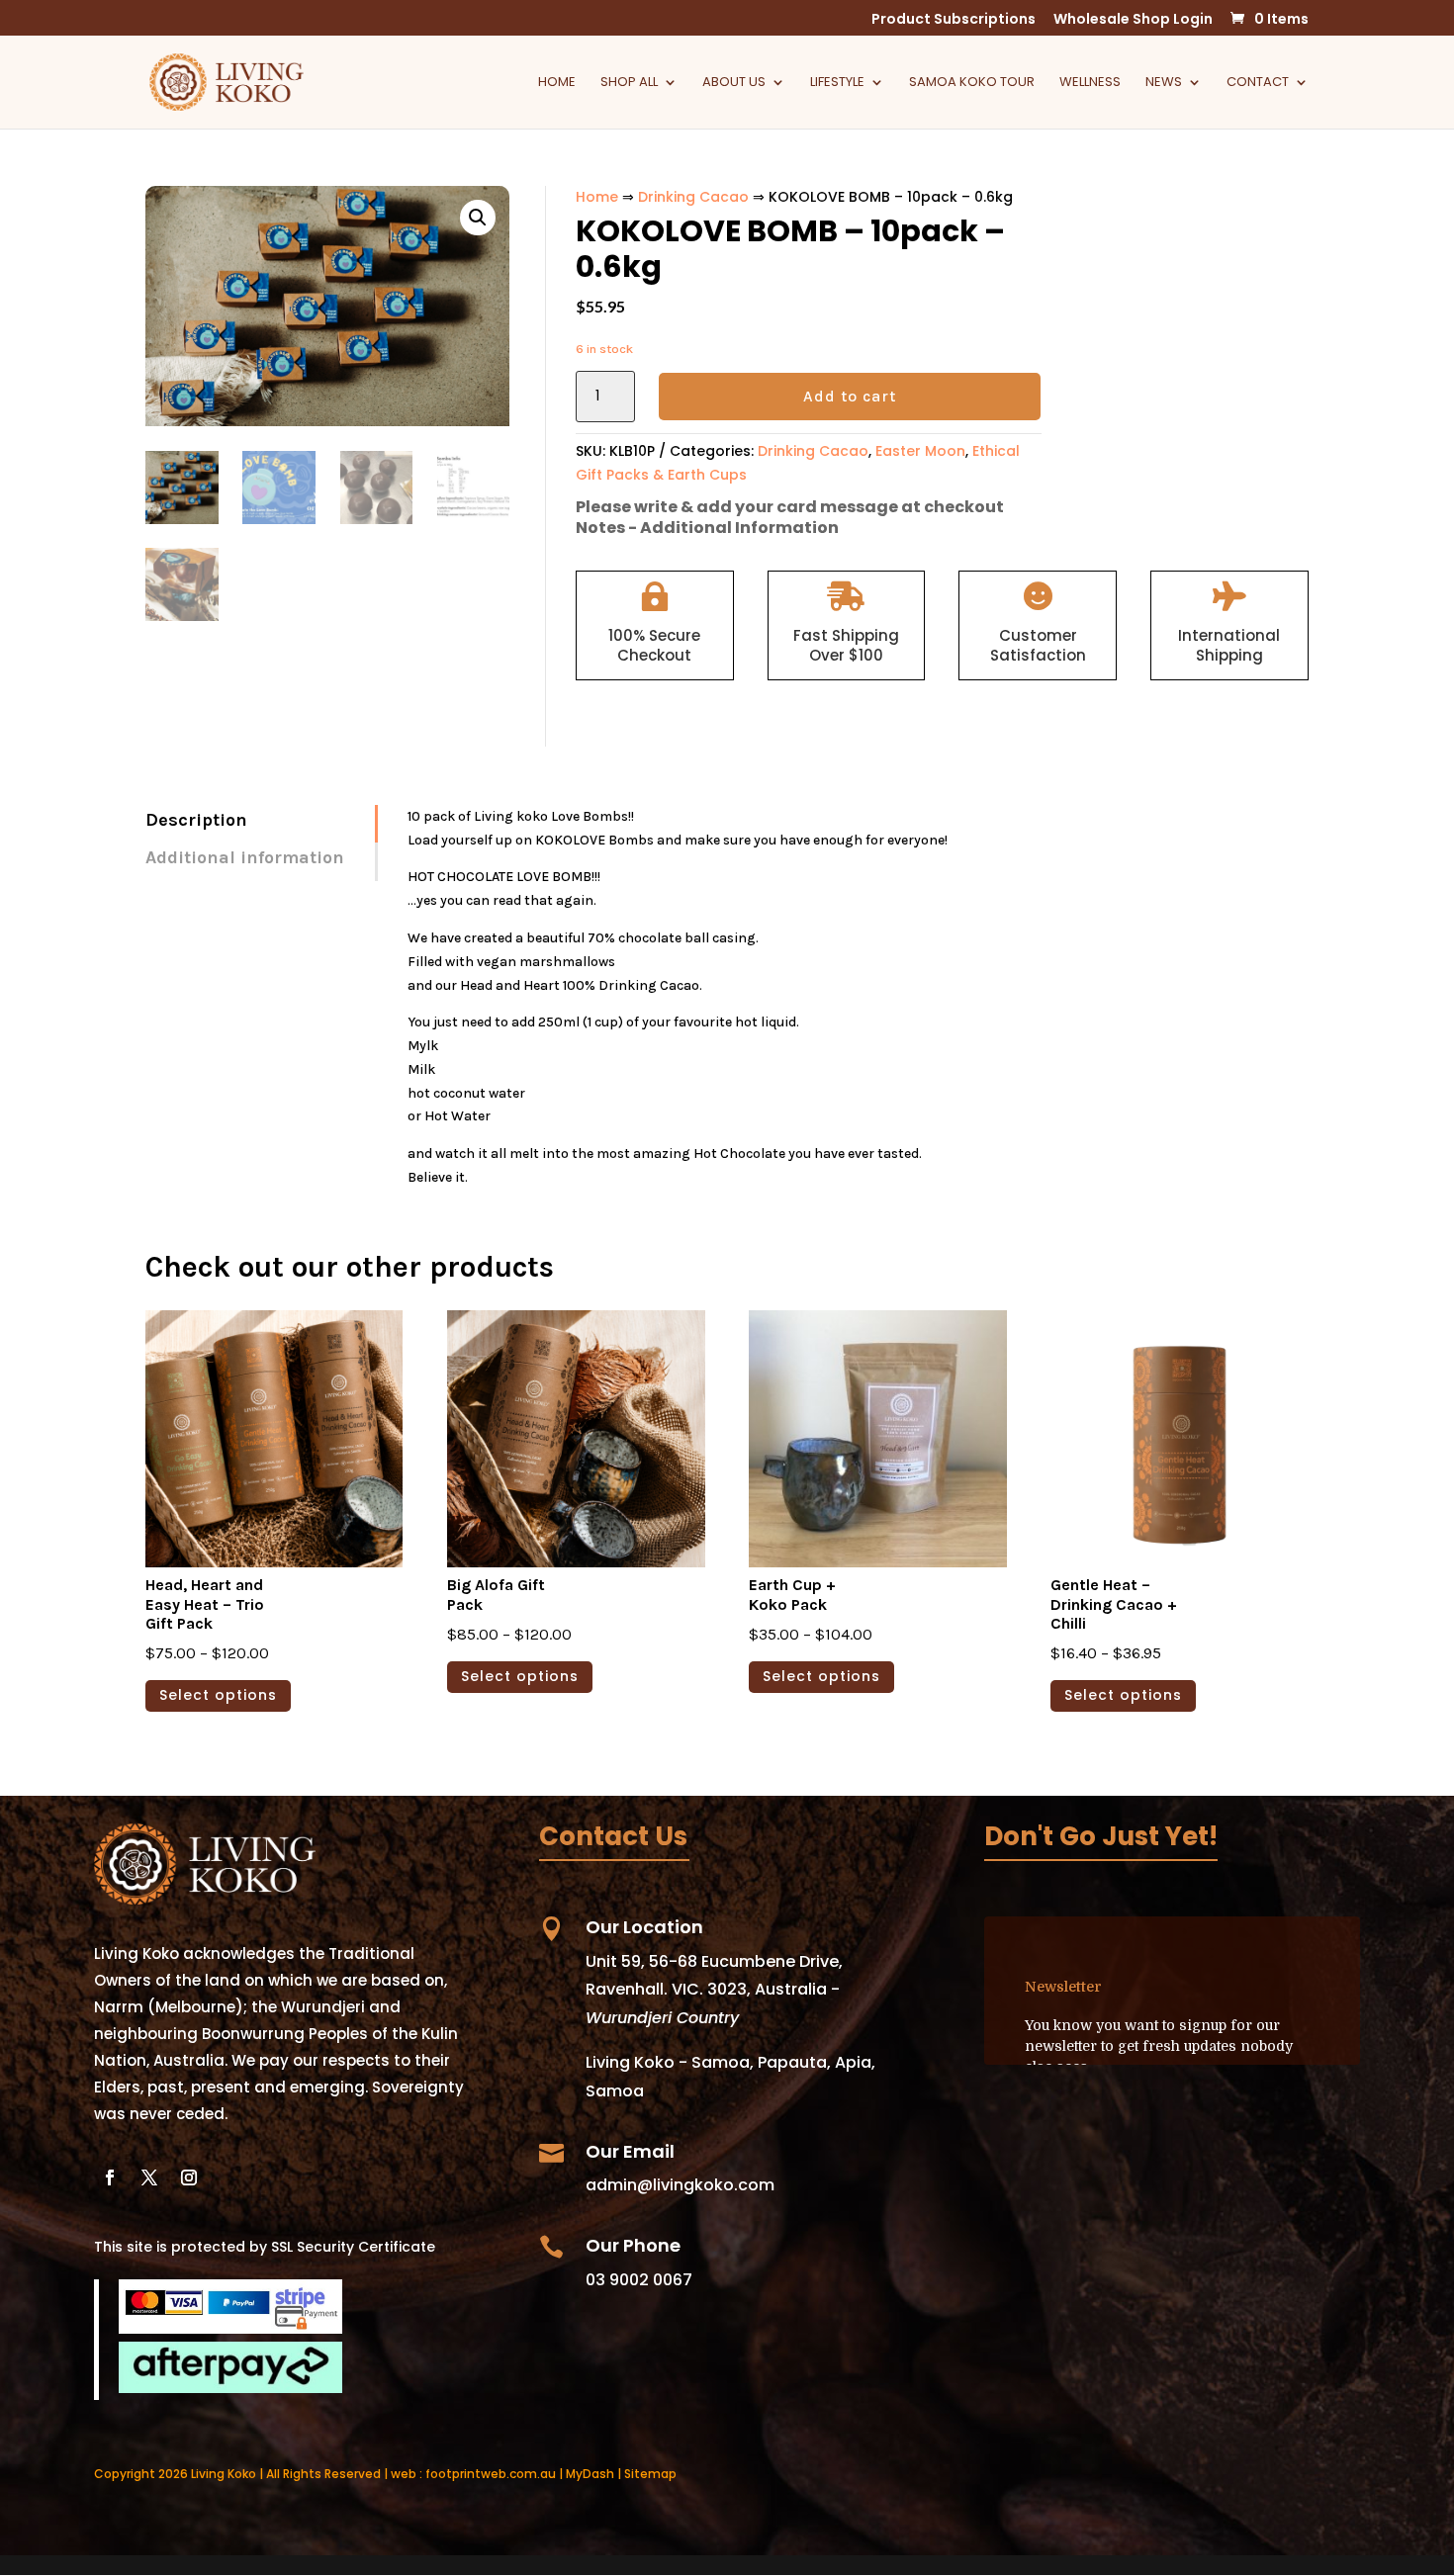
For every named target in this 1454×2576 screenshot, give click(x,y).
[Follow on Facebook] (110, 2177)
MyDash (590, 2474)
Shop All (629, 83)
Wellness (1090, 83)
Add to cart (850, 396)
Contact (1258, 83)
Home (557, 83)
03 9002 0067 (639, 2280)
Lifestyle (837, 83)
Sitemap (650, 2474)
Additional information (245, 857)
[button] (478, 218)
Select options (218, 1695)
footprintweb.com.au (491, 2474)
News (1164, 83)
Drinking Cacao (693, 197)
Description (196, 820)
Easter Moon (920, 451)
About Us (734, 83)
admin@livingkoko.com (680, 2185)
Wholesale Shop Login (1133, 20)
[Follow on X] (149, 2177)
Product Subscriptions (954, 20)
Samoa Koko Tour (972, 83)
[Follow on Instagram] (189, 2177)
